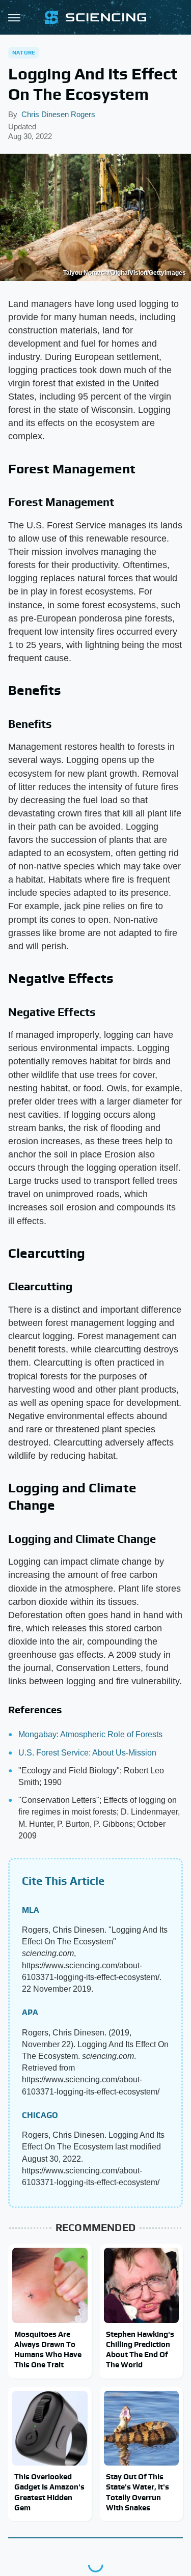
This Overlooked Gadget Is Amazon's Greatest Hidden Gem (49, 2492)
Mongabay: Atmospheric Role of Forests (90, 1734)
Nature (24, 52)
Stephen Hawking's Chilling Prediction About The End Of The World (140, 2349)
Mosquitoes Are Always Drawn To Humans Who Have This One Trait (48, 2349)
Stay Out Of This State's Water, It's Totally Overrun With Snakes (138, 2492)
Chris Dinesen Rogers (58, 114)
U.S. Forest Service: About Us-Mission (87, 1753)
